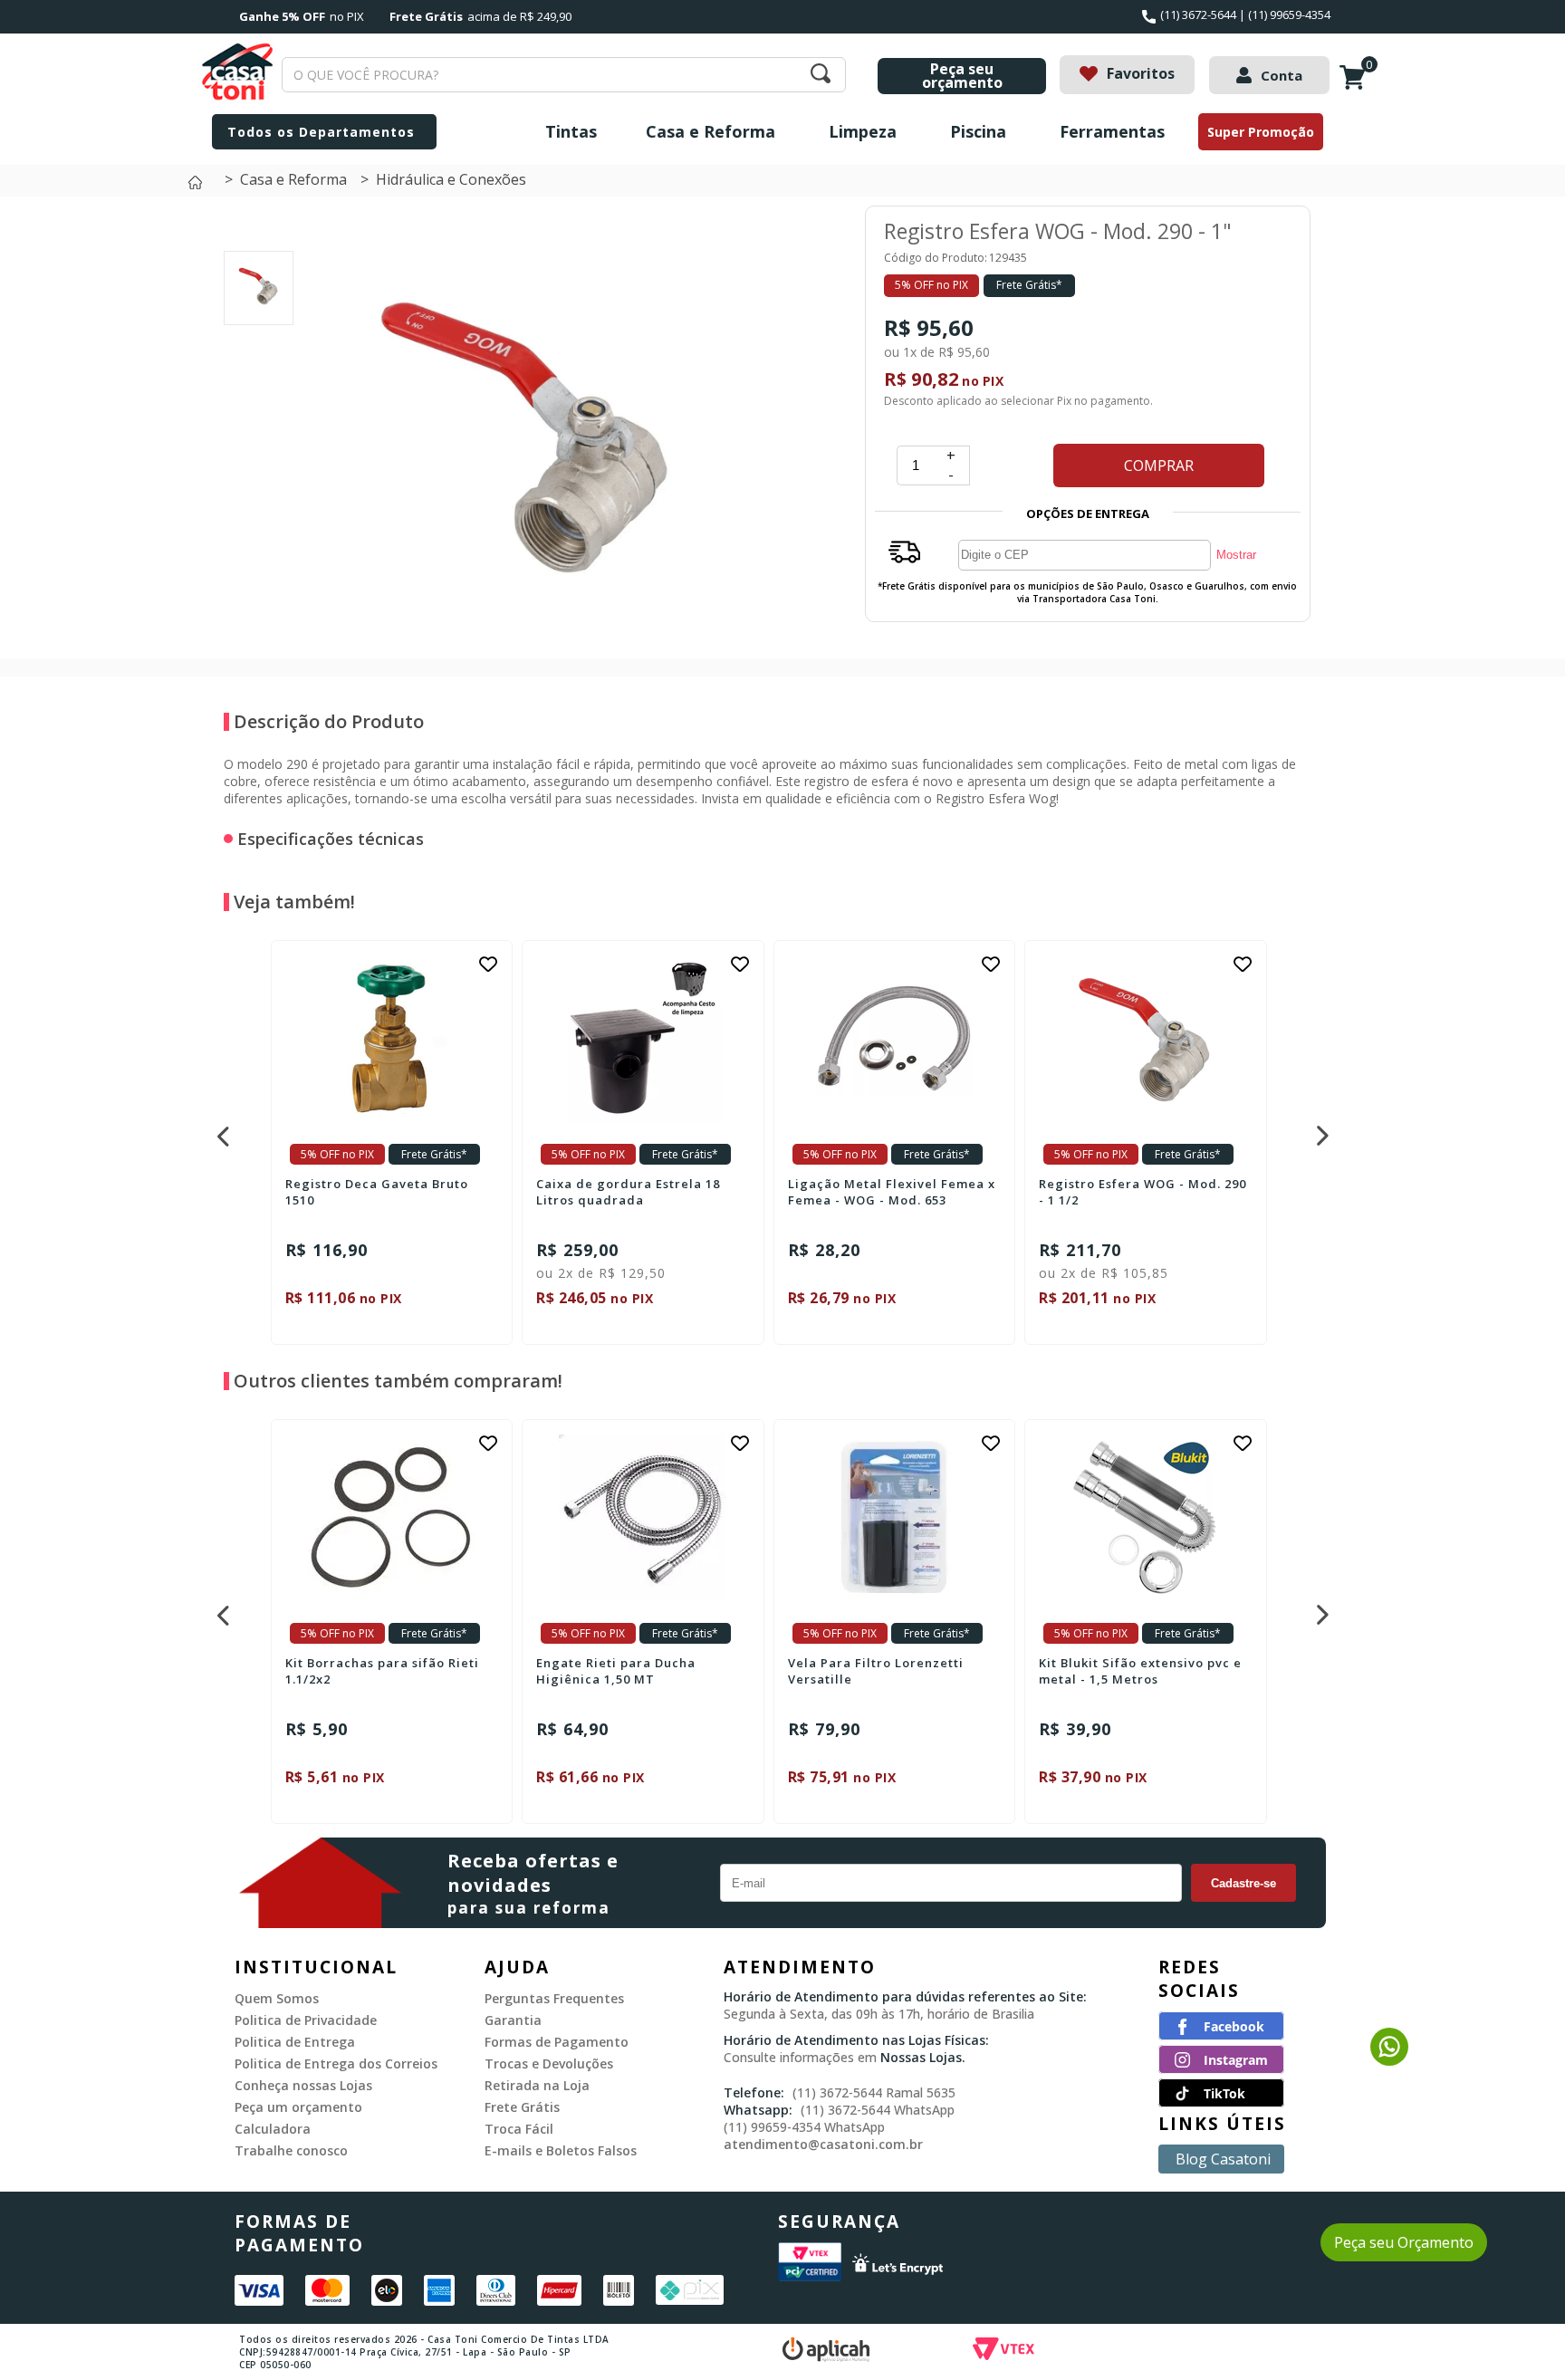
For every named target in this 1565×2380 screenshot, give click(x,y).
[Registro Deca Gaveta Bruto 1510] (392, 1038)
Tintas (571, 131)
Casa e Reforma (710, 131)
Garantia (513, 2020)
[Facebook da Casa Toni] (1221, 2035)
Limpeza (863, 131)
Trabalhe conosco (291, 2150)
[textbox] (564, 75)
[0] (1357, 87)
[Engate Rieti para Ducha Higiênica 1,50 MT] (643, 1517)
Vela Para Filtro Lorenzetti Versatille (876, 1671)
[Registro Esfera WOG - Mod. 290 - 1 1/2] (1146, 1038)
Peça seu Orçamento (1404, 2242)
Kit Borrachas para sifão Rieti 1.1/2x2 (382, 1671)
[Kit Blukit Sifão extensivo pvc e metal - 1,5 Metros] (1146, 1517)
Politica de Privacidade (306, 2020)
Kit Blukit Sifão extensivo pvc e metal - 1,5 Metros (1140, 1671)
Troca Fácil (519, 2129)
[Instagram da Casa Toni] (1221, 2068)
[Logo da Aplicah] (878, 2351)
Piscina (978, 131)
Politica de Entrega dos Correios (336, 2063)
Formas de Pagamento (557, 2042)
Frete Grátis (522, 2107)
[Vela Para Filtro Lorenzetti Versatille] (895, 1517)
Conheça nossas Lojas (303, 2085)
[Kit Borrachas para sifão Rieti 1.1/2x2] (392, 1517)
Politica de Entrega (295, 2042)
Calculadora (273, 2129)
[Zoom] (259, 305)
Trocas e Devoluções (549, 2063)
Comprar (1159, 465)
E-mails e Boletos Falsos (561, 2150)
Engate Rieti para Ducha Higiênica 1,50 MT (616, 1671)
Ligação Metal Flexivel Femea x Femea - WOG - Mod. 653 (892, 1192)
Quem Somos (277, 1998)
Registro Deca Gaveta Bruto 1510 (377, 1192)
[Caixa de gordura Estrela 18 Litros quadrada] (643, 1038)
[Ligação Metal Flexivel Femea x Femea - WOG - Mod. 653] (895, 1038)
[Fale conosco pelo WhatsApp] (1389, 2060)
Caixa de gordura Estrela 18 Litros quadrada (628, 1192)
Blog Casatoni (1223, 2159)
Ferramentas (1112, 131)
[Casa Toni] (200, 187)
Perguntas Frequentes (554, 1998)
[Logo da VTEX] (1109, 2351)
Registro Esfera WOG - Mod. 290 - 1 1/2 (1143, 1192)
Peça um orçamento (298, 2107)
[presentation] (221, 1131)
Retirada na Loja (537, 2085)
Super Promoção (1261, 132)
